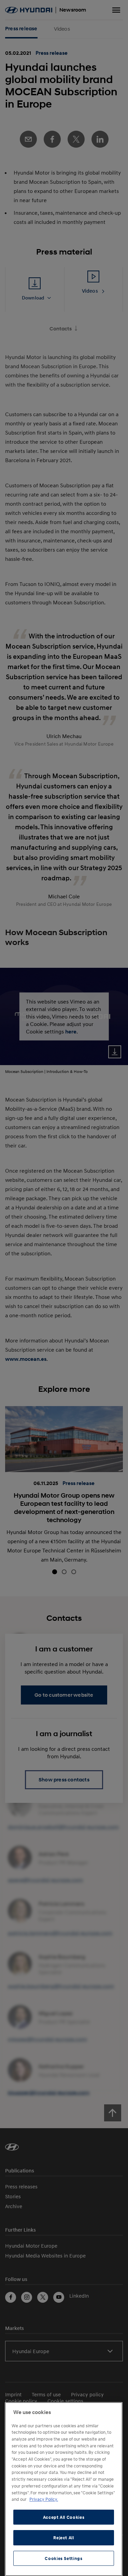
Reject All (64, 2538)
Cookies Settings (64, 2558)
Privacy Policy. (44, 2499)
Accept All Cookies (64, 2517)
